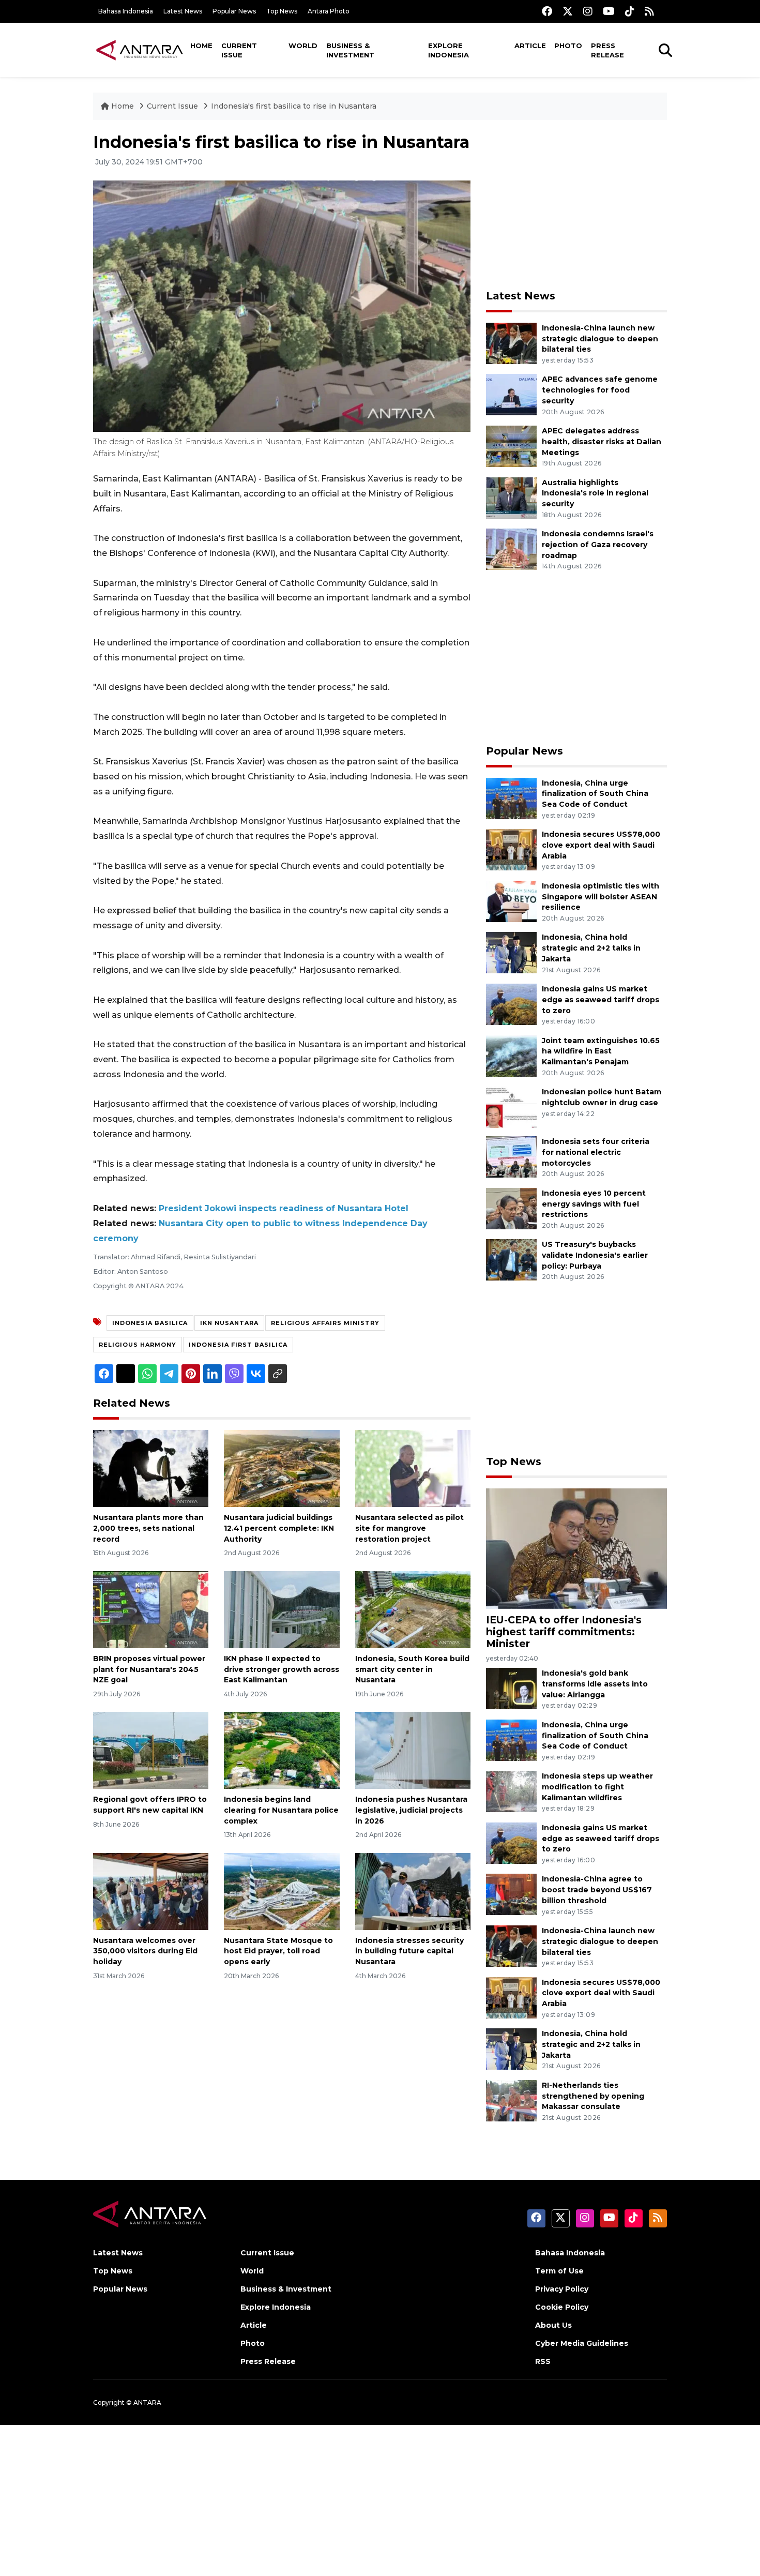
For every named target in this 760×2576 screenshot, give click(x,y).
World (303, 46)
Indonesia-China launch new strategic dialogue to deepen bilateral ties (600, 339)
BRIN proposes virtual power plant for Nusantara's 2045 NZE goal (149, 1669)
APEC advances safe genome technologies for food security (600, 390)
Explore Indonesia (449, 50)
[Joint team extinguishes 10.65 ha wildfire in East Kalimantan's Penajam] (511, 1055)
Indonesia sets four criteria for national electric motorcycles (596, 1152)
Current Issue (239, 50)
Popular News (234, 11)
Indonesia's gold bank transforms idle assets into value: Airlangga (595, 1684)
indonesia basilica (150, 1323)
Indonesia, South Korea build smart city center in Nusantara (412, 1669)
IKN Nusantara (229, 1323)
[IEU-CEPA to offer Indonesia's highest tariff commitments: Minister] (576, 1548)
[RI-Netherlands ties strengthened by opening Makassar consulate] (511, 2100)
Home (201, 46)
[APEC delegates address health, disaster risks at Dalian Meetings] (511, 446)
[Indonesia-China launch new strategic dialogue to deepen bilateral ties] (511, 343)
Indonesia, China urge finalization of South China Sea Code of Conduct (595, 794)
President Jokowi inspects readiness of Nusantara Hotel (284, 1208)
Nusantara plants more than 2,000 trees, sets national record (148, 1528)
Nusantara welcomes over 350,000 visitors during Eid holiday (145, 1951)
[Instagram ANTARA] (588, 11)
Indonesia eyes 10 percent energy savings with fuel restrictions (594, 1204)
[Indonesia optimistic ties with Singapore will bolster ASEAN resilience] (511, 901)
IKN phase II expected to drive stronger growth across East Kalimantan (282, 1669)
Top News (282, 11)
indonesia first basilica (238, 1345)
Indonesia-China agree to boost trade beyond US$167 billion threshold (597, 1890)
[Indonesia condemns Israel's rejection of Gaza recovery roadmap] (511, 548)
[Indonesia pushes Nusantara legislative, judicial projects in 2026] (413, 1750)
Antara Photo (329, 11)
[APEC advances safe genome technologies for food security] (511, 394)
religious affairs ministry (325, 1323)
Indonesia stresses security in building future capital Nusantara (409, 1951)
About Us (553, 2325)
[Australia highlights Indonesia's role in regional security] (511, 497)
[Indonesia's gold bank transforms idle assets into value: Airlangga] (511, 1688)
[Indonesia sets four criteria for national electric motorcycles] (511, 1156)
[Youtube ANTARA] (609, 11)
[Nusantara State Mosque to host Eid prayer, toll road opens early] (282, 1890)
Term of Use (559, 2271)
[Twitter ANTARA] (568, 11)
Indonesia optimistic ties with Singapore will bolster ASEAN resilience (601, 897)
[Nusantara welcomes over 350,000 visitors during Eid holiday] (151, 1890)
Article (530, 46)
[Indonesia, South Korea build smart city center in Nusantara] (413, 1609)
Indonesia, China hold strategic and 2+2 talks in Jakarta (591, 948)
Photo (568, 46)
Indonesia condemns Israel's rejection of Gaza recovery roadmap (598, 545)
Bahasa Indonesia (126, 11)
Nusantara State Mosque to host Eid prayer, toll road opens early (278, 1951)
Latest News (183, 11)
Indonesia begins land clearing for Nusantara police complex (281, 1810)
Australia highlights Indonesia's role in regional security (595, 493)
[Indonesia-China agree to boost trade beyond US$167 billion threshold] (511, 1894)
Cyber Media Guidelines (582, 2343)
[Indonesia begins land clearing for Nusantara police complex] (282, 1750)
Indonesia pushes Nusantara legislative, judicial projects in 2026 (411, 1810)
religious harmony (138, 1345)
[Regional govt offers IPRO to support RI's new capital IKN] (151, 1750)
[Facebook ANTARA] (547, 11)
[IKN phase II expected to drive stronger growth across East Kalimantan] (282, 1609)
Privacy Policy (562, 2289)
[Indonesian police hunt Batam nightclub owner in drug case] (511, 1106)
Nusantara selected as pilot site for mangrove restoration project (409, 1528)
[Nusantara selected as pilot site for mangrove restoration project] (413, 1468)
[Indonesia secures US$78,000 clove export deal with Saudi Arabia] (511, 849)
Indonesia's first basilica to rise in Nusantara (294, 106)
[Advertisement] (576, 205)
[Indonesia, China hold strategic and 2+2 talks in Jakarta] (511, 952)
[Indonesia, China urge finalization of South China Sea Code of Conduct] (511, 798)
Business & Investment (350, 50)
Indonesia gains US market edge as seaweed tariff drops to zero (601, 1000)
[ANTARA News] (140, 50)
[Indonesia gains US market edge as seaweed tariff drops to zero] (511, 1004)
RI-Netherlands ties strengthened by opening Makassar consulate (593, 2096)
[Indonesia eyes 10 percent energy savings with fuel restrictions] (511, 1208)
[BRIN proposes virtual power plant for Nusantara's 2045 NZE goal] (151, 1609)
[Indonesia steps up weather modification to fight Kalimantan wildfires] (511, 1791)
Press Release (607, 50)
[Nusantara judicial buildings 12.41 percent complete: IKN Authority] (282, 1468)
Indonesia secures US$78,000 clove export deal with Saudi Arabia (601, 845)
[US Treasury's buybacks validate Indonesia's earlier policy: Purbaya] (511, 1260)
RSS (543, 2361)
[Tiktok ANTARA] (630, 11)
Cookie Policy (562, 2307)
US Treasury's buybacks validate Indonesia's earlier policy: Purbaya (595, 1255)
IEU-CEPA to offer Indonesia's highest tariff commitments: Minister (564, 1632)
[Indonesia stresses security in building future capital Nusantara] (413, 1890)
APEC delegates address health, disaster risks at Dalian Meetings (602, 442)
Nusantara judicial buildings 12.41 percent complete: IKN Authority (279, 1528)
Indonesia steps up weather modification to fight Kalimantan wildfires (597, 1787)
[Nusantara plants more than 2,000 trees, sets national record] (151, 1468)
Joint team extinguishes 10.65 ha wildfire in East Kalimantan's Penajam (601, 1051)
